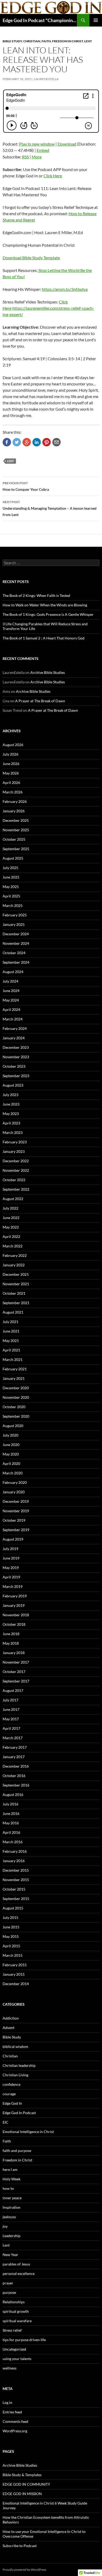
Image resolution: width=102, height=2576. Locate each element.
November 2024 (16, 943)
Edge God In (12, 2103)
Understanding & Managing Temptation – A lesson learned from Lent (50, 508)
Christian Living (15, 2075)
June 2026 (11, 764)
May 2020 (11, 1454)
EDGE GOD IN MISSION (22, 2494)
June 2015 (11, 1927)
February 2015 (15, 1965)
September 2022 (16, 1189)
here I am (10, 2169)
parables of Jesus (16, 2264)
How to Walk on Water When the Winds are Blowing (45, 605)
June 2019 (11, 1558)
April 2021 (11, 1350)
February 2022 (15, 1255)
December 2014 (16, 1984)
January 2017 (14, 1757)
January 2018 (14, 1653)
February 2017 (15, 1747)
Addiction (11, 2018)
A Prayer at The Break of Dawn (40, 701)
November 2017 (16, 1662)
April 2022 (11, 1237)
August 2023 (13, 1085)
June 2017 (11, 1709)
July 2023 (10, 1095)
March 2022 (13, 1246)
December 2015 (16, 1870)
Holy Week (12, 2179)
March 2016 (13, 1842)
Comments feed (15, 2421)
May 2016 (11, 1823)
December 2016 (16, 1766)
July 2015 (10, 1917)
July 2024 (10, 981)
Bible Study (12, 41)
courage (9, 2094)
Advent (8, 2028)
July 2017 (10, 1700)
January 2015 (14, 1974)
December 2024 (16, 934)
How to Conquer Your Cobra (26, 486)
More (37, 157)
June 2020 (11, 1445)
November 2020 (16, 1397)
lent (11, 461)
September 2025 (16, 849)
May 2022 (11, 1227)
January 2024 (14, 1038)
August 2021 (13, 1312)
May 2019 (11, 1568)
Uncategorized (14, 2349)
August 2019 (13, 1539)
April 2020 (11, 1463)
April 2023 (11, 1123)
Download (67, 144)
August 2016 (13, 1795)
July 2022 (10, 1208)
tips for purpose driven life (24, 2340)
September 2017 (16, 1681)
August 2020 (13, 1426)
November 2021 (16, 1284)
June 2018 (11, 1634)
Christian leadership (19, 2065)
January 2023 (14, 1151)
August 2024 (13, 972)
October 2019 (14, 1520)
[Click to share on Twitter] (17, 442)
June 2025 (11, 877)
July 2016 (10, 1804)
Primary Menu (96, 20)
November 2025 (16, 830)
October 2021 (14, 1293)
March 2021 (13, 1359)
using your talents (17, 2359)
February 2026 (15, 801)
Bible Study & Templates (22, 2475)
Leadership (12, 2236)
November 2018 (16, 1615)
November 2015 (16, 1880)
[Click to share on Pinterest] (47, 442)
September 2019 (16, 1530)
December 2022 (16, 1161)
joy (5, 2226)
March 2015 (13, 1955)
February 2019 (15, 1596)
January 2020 (14, 1492)
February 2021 (15, 1369)
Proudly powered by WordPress (24, 2570)
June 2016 (11, 1813)
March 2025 (13, 905)
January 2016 (14, 1861)
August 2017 (13, 1690)
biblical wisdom (15, 2046)
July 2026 (10, 754)
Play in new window (37, 144)
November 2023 (16, 1057)
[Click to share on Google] (27, 442)
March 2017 (13, 1738)
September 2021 (16, 1303)
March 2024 (13, 1019)
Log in (7, 2402)
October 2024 (14, 953)
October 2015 (14, 1889)
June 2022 (11, 1218)
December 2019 (16, 1501)
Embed (43, 150)
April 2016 (11, 1832)
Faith (46, 41)
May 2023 (11, 1114)
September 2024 (16, 962)
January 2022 (14, 1265)
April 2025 (11, 896)
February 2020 (15, 1482)
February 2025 (15, 915)
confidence (12, 2084)
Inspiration (12, 2207)
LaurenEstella (46, 79)
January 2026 (14, 811)
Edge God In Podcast (19, 2113)
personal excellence (19, 2273)
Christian (32, 41)
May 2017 (11, 1719)
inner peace (12, 2198)
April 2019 (11, 1577)
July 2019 (10, 1549)
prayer (8, 2283)
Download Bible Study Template (31, 258)
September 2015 (16, 1899)
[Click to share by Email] (56, 442)
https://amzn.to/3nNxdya (65, 289)
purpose (9, 2292)
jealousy (9, 2217)
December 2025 (16, 820)
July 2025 (10, 868)
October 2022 (14, 1180)
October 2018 (14, 1624)
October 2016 (14, 1776)
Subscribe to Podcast (20, 2546)
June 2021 (11, 1331)
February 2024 (15, 1028)
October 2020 (14, 1407)
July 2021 (10, 1322)
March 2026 (13, 792)
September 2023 (16, 1076)
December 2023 (16, 1047)
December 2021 (16, 1274)
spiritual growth (16, 2311)
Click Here (53, 176)
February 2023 (15, 1142)
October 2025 (14, 839)
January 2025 (14, 924)
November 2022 (16, 1170)
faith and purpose (17, 2151)
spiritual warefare (17, 2321)
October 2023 (14, 1066)
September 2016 (16, 1785)
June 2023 (11, 1104)
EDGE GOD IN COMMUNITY (26, 2484)
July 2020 (10, 1435)
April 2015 (11, 1946)
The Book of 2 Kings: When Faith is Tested (36, 595)
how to (8, 2188)
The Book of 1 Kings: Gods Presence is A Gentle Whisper (48, 614)
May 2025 (11, 887)
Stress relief (12, 2330)
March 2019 (13, 1586)
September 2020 (16, 1416)
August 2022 (13, 1199)
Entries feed (12, 2412)
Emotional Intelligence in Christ (28, 2132)
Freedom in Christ (67, 41)
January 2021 (14, 1378)
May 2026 (11, 773)
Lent (88, 41)
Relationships (14, 2302)
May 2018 (11, 1643)
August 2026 (13, 745)
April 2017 (11, 1728)
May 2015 (11, 1936)
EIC (5, 2122)
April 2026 (11, 783)
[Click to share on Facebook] (7, 442)
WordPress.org (15, 2431)
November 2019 (16, 1511)
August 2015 (13, 1908)
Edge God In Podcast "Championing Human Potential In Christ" (40, 20)
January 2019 (14, 1605)
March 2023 (13, 1132)
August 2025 (13, 858)
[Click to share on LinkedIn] (37, 442)
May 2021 (11, 1341)
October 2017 (14, 1672)
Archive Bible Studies (48, 672)
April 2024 (11, 1010)
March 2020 (13, 1473)
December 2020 (16, 1388)
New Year (10, 2255)
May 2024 (11, 1000)
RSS (25, 157)
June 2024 (11, 991)
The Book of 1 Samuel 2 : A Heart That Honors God (44, 638)
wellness (10, 2368)
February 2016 (15, 1851)
